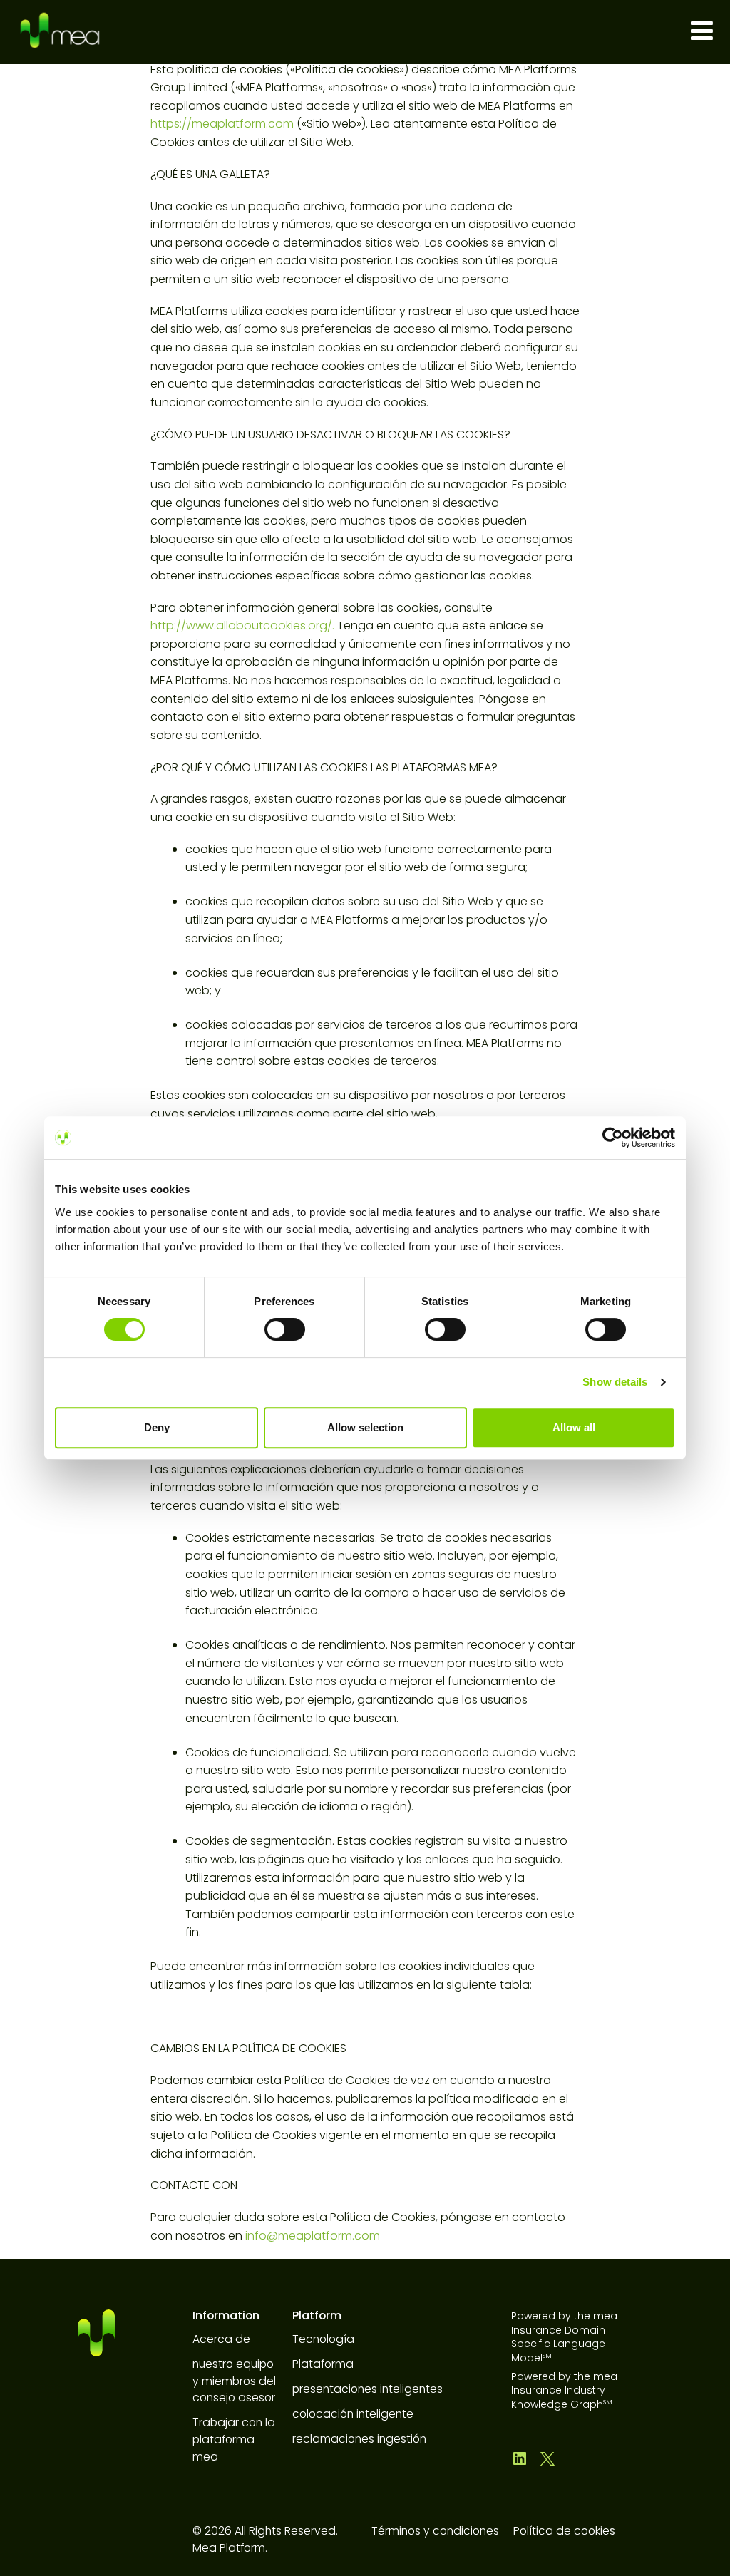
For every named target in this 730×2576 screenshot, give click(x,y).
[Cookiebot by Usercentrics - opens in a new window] (613, 1138)
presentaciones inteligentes (367, 2389)
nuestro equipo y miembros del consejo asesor (234, 2381)
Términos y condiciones (435, 2531)
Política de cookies (564, 2531)
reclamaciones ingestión (359, 2439)
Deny (157, 1427)
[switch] (285, 1329)
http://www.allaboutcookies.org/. (242, 625)
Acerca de (221, 2339)
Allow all (574, 1427)
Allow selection (365, 1427)
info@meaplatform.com (313, 2236)
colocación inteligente (353, 2414)
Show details (615, 1382)
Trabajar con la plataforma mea (234, 2439)
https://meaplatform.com (222, 124)
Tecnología (323, 2339)
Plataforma (323, 2364)
